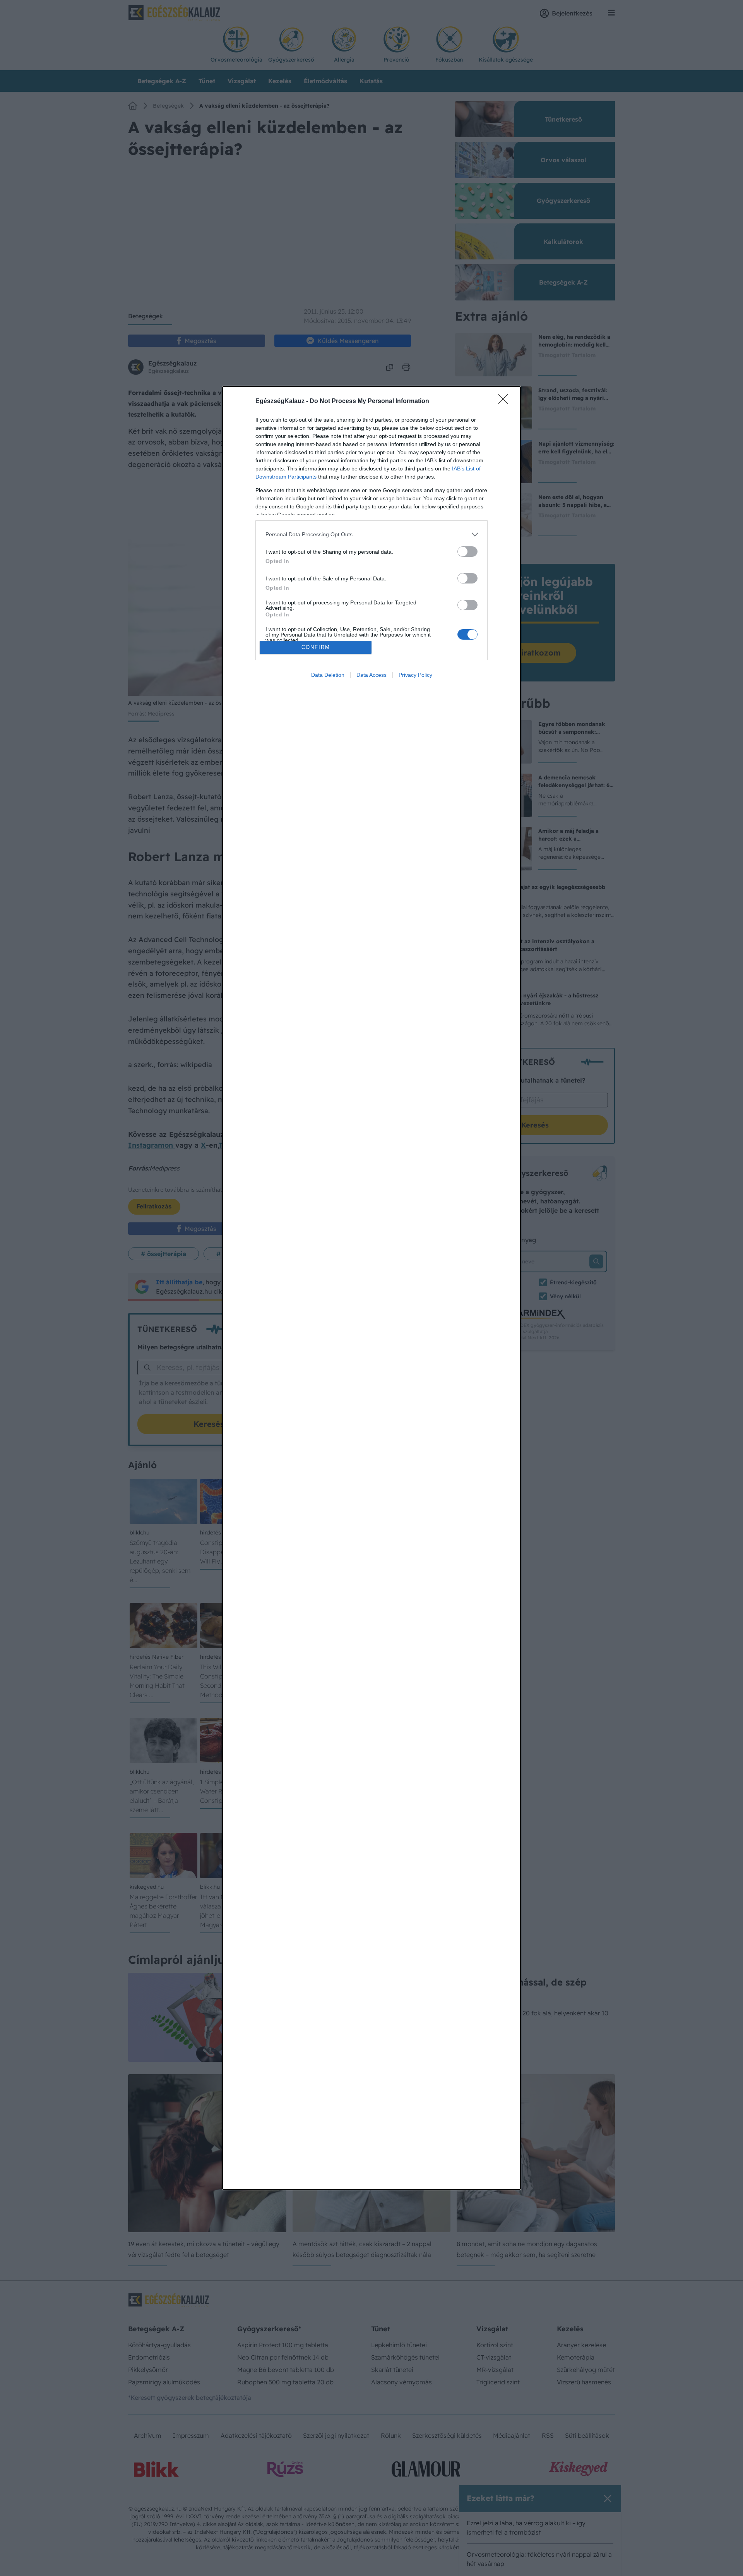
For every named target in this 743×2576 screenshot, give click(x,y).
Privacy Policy (415, 675)
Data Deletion (328, 675)
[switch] (467, 552)
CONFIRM (316, 647)
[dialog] (371, 1288)
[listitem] (371, 535)
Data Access (371, 675)
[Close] (505, 402)
